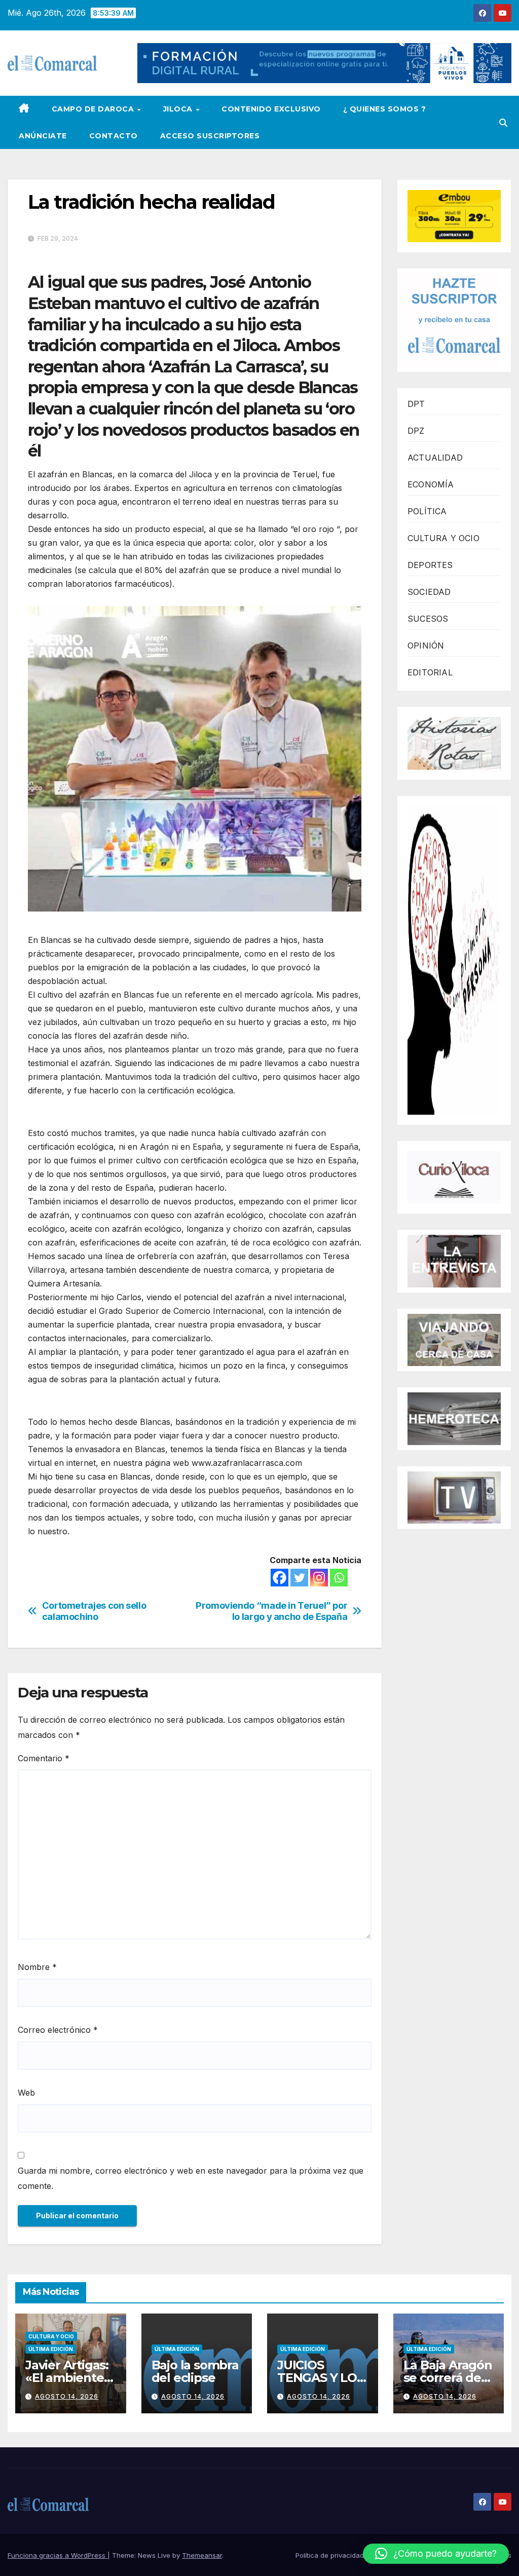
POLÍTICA (427, 511)
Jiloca (179, 109)
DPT (416, 404)
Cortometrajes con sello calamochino (94, 1611)
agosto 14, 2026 (67, 2396)
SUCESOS (428, 619)
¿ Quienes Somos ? (385, 109)
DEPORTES (430, 565)
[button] (503, 123)
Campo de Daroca (94, 109)
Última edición (51, 2349)
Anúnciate (43, 136)
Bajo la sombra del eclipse (195, 2371)
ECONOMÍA (431, 484)
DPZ (416, 431)
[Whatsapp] (339, 1578)
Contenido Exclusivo (271, 109)
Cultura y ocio (51, 2336)
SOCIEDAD (429, 592)
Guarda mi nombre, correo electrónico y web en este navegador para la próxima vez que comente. (191, 2178)
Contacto (114, 136)
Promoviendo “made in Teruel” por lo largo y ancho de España (271, 1611)
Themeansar (202, 2555)
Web (26, 2093)
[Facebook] (280, 1578)
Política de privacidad (330, 2555)
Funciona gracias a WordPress (58, 2555)
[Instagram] (319, 1578)
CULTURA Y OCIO (443, 538)
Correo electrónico (58, 2030)
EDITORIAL (430, 672)
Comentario (44, 1758)
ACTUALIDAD (435, 458)
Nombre (37, 1967)
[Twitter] (299, 1578)
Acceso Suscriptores (210, 136)
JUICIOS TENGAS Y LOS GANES (321, 2378)
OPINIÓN (426, 646)
